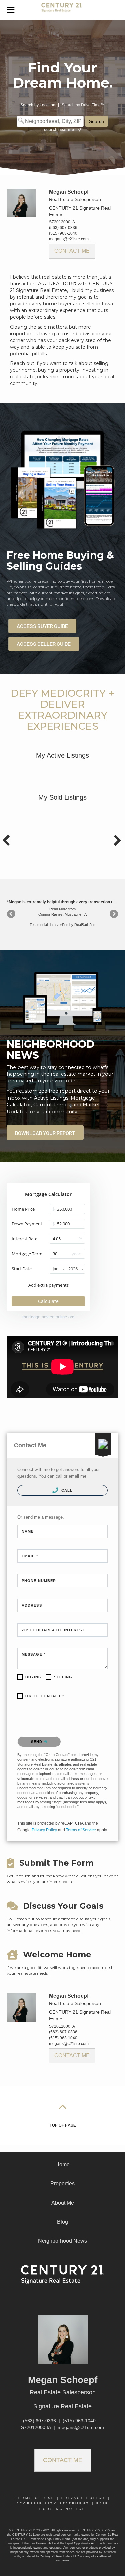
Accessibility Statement (53, 2504)
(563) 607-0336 (63, 228)
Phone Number (39, 1581)
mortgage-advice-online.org (48, 1317)
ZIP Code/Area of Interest (53, 1630)
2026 (73, 1269)
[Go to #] (63, 2106)
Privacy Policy (44, 1830)
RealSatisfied (85, 925)
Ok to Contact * (45, 1696)
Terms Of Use (35, 2498)
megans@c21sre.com (69, 239)
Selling (63, 1677)
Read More (58, 909)
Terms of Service (81, 1830)
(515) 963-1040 (63, 233)
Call (66, 1490)
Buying (34, 1677)
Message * (33, 1654)
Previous (12, 914)
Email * (30, 1556)
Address (32, 1605)
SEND (37, 1742)
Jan (56, 1269)
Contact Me (72, 251)
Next (113, 914)
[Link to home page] (62, 10)
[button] (45, 1133)
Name (28, 1531)
